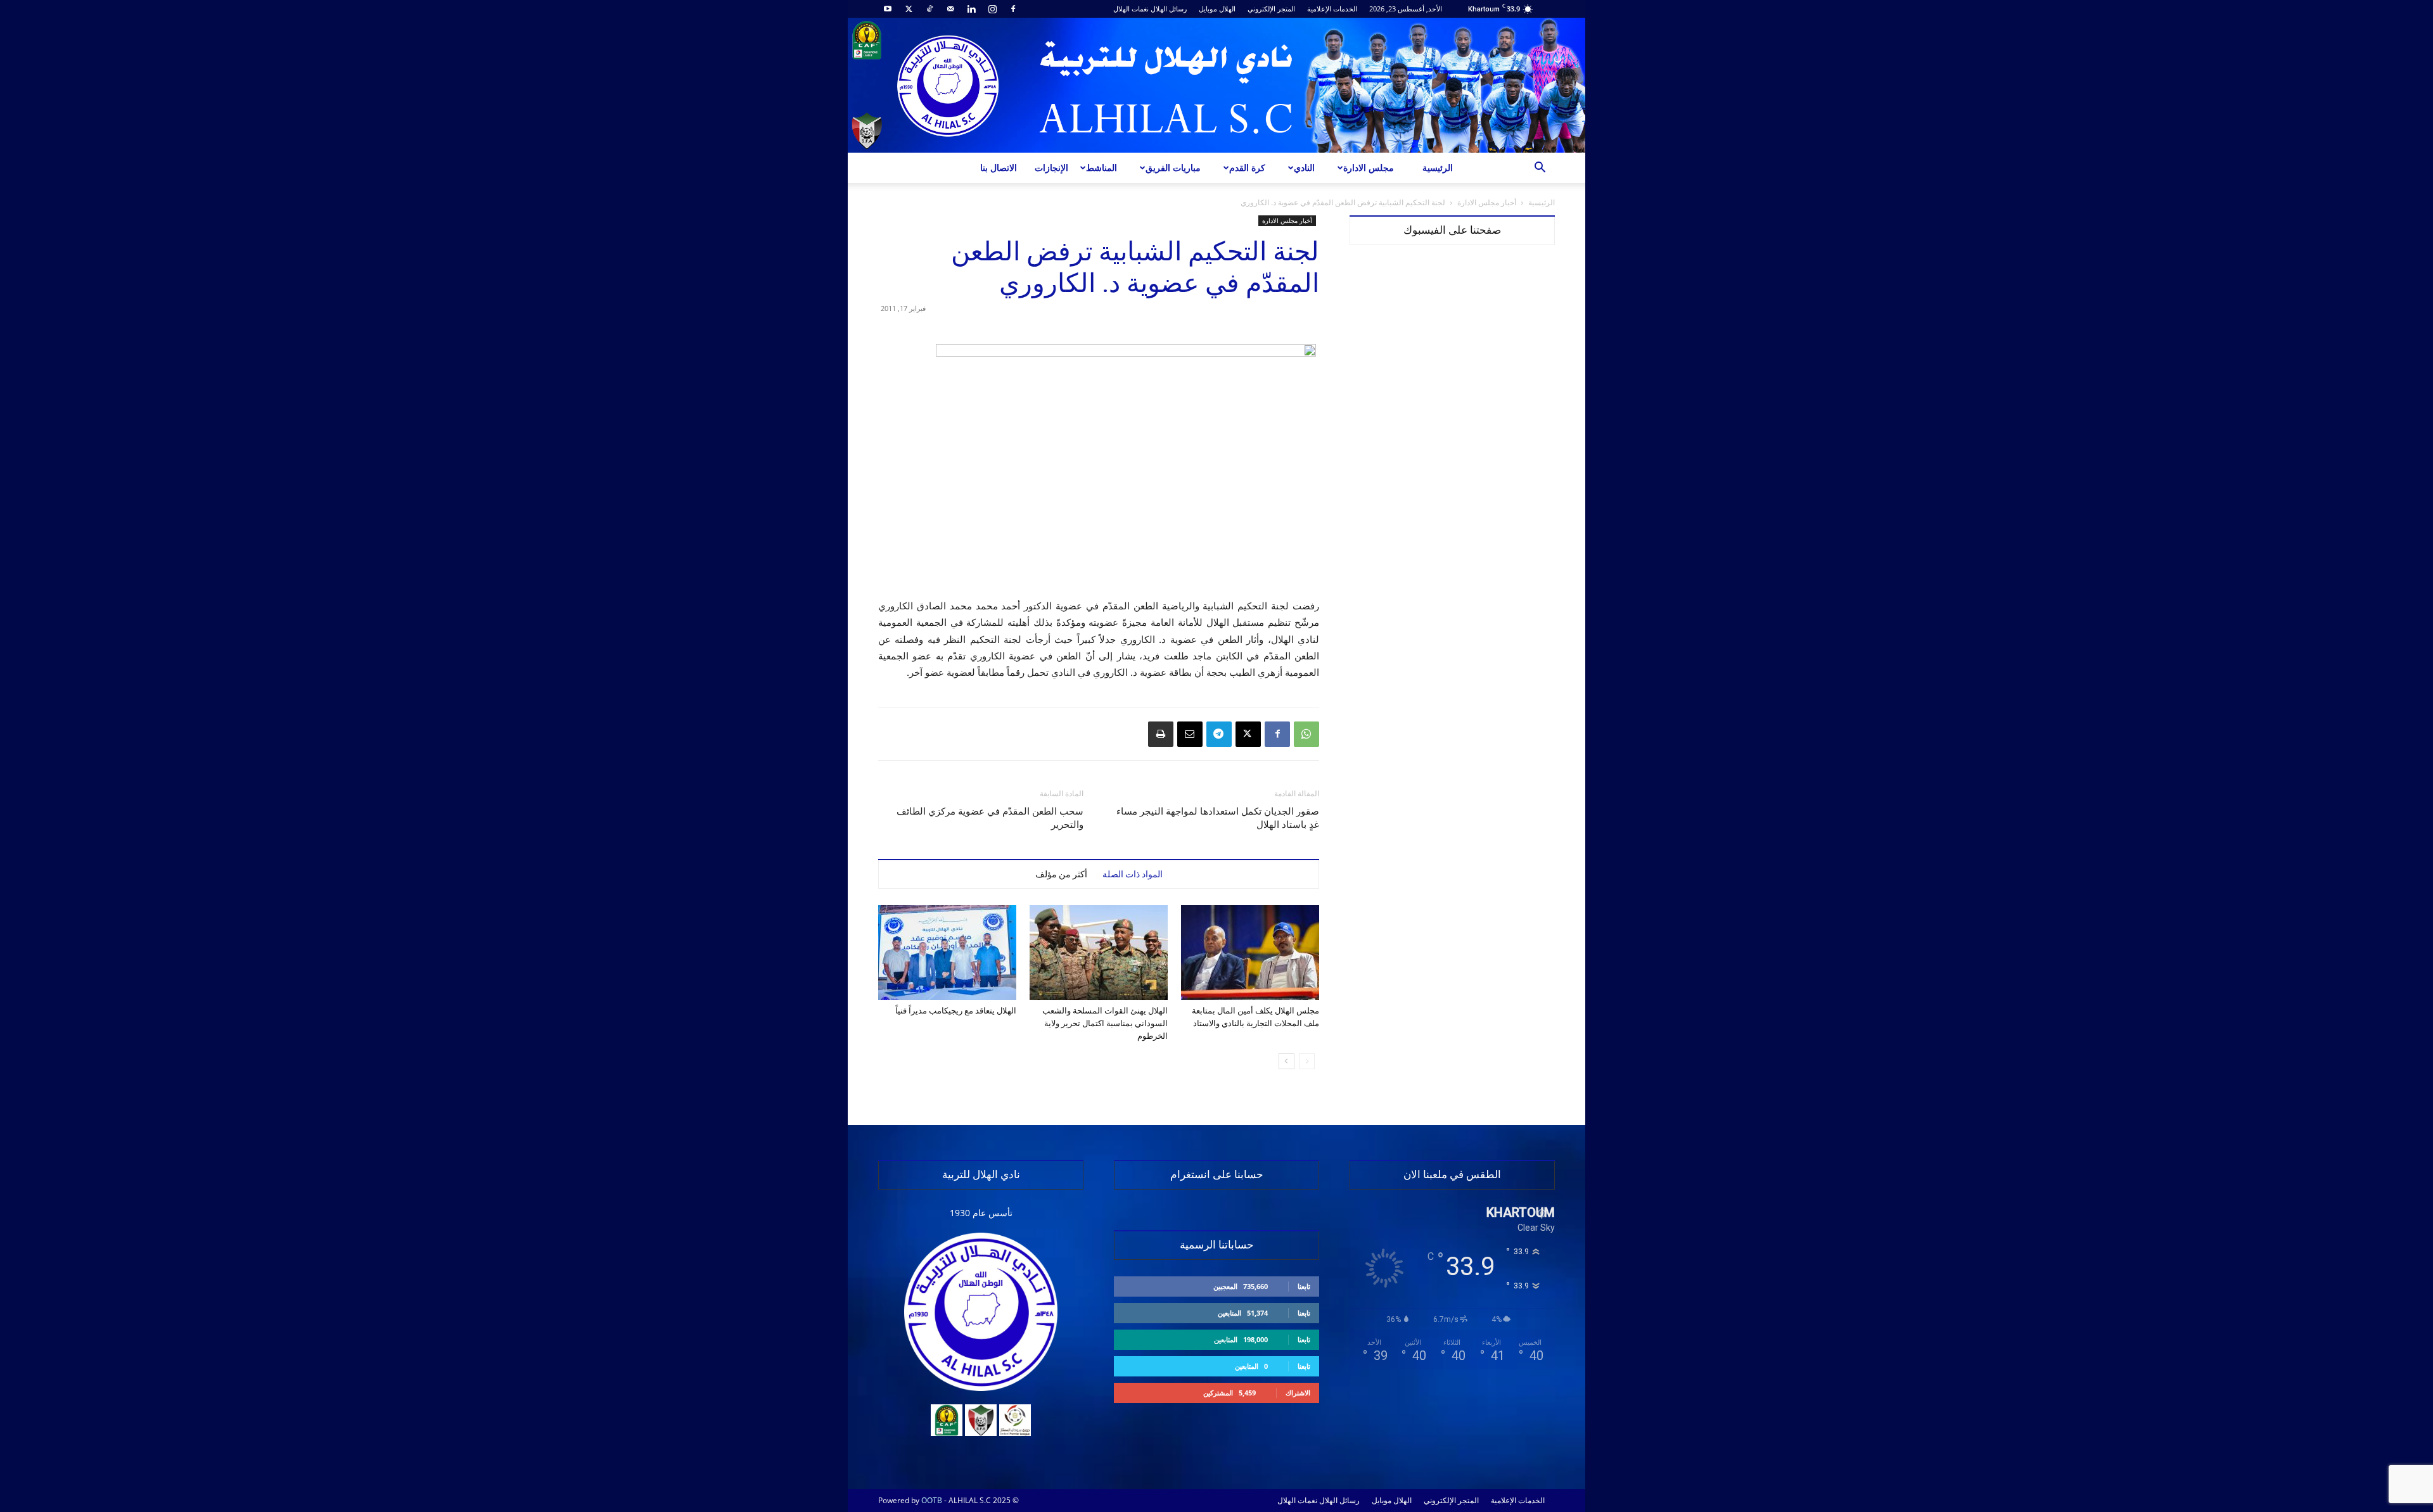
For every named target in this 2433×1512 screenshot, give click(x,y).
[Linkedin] (971, 9)
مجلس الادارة (1369, 168)
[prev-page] (1307, 1061)
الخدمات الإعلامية (1332, 9)
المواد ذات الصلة (1133, 874)
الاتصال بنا (999, 168)
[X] (909, 9)
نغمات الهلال (1131, 9)
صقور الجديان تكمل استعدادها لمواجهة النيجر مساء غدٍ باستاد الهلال (1218, 818)
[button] (1540, 169)
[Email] (1190, 734)
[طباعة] (1161, 734)
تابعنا (1304, 1286)
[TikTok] (929, 9)
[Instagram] (992, 9)
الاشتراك (1298, 1393)
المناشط (1102, 168)
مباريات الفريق (1173, 168)
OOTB (932, 1500)
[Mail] (950, 9)
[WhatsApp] (1306, 734)
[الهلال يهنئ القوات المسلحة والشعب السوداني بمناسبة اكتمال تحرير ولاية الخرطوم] (1099, 953)
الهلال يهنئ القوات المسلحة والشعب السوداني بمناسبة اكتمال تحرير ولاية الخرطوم (1105, 1023)
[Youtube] (888, 9)
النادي (1304, 168)
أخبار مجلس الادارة (1487, 202)
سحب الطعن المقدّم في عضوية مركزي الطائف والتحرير (990, 818)
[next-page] (1287, 1061)
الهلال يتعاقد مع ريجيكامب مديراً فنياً (956, 1011)
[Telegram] (1219, 734)
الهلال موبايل (1217, 9)
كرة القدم (1247, 168)
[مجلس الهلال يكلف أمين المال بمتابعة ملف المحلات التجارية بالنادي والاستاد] (1250, 953)
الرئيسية (1438, 168)
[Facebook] (1013, 9)
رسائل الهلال (1169, 9)
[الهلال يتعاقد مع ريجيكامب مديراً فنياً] (947, 953)
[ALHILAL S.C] (1216, 85)
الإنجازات (1051, 168)
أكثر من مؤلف (1061, 874)
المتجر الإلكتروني (1271, 9)
